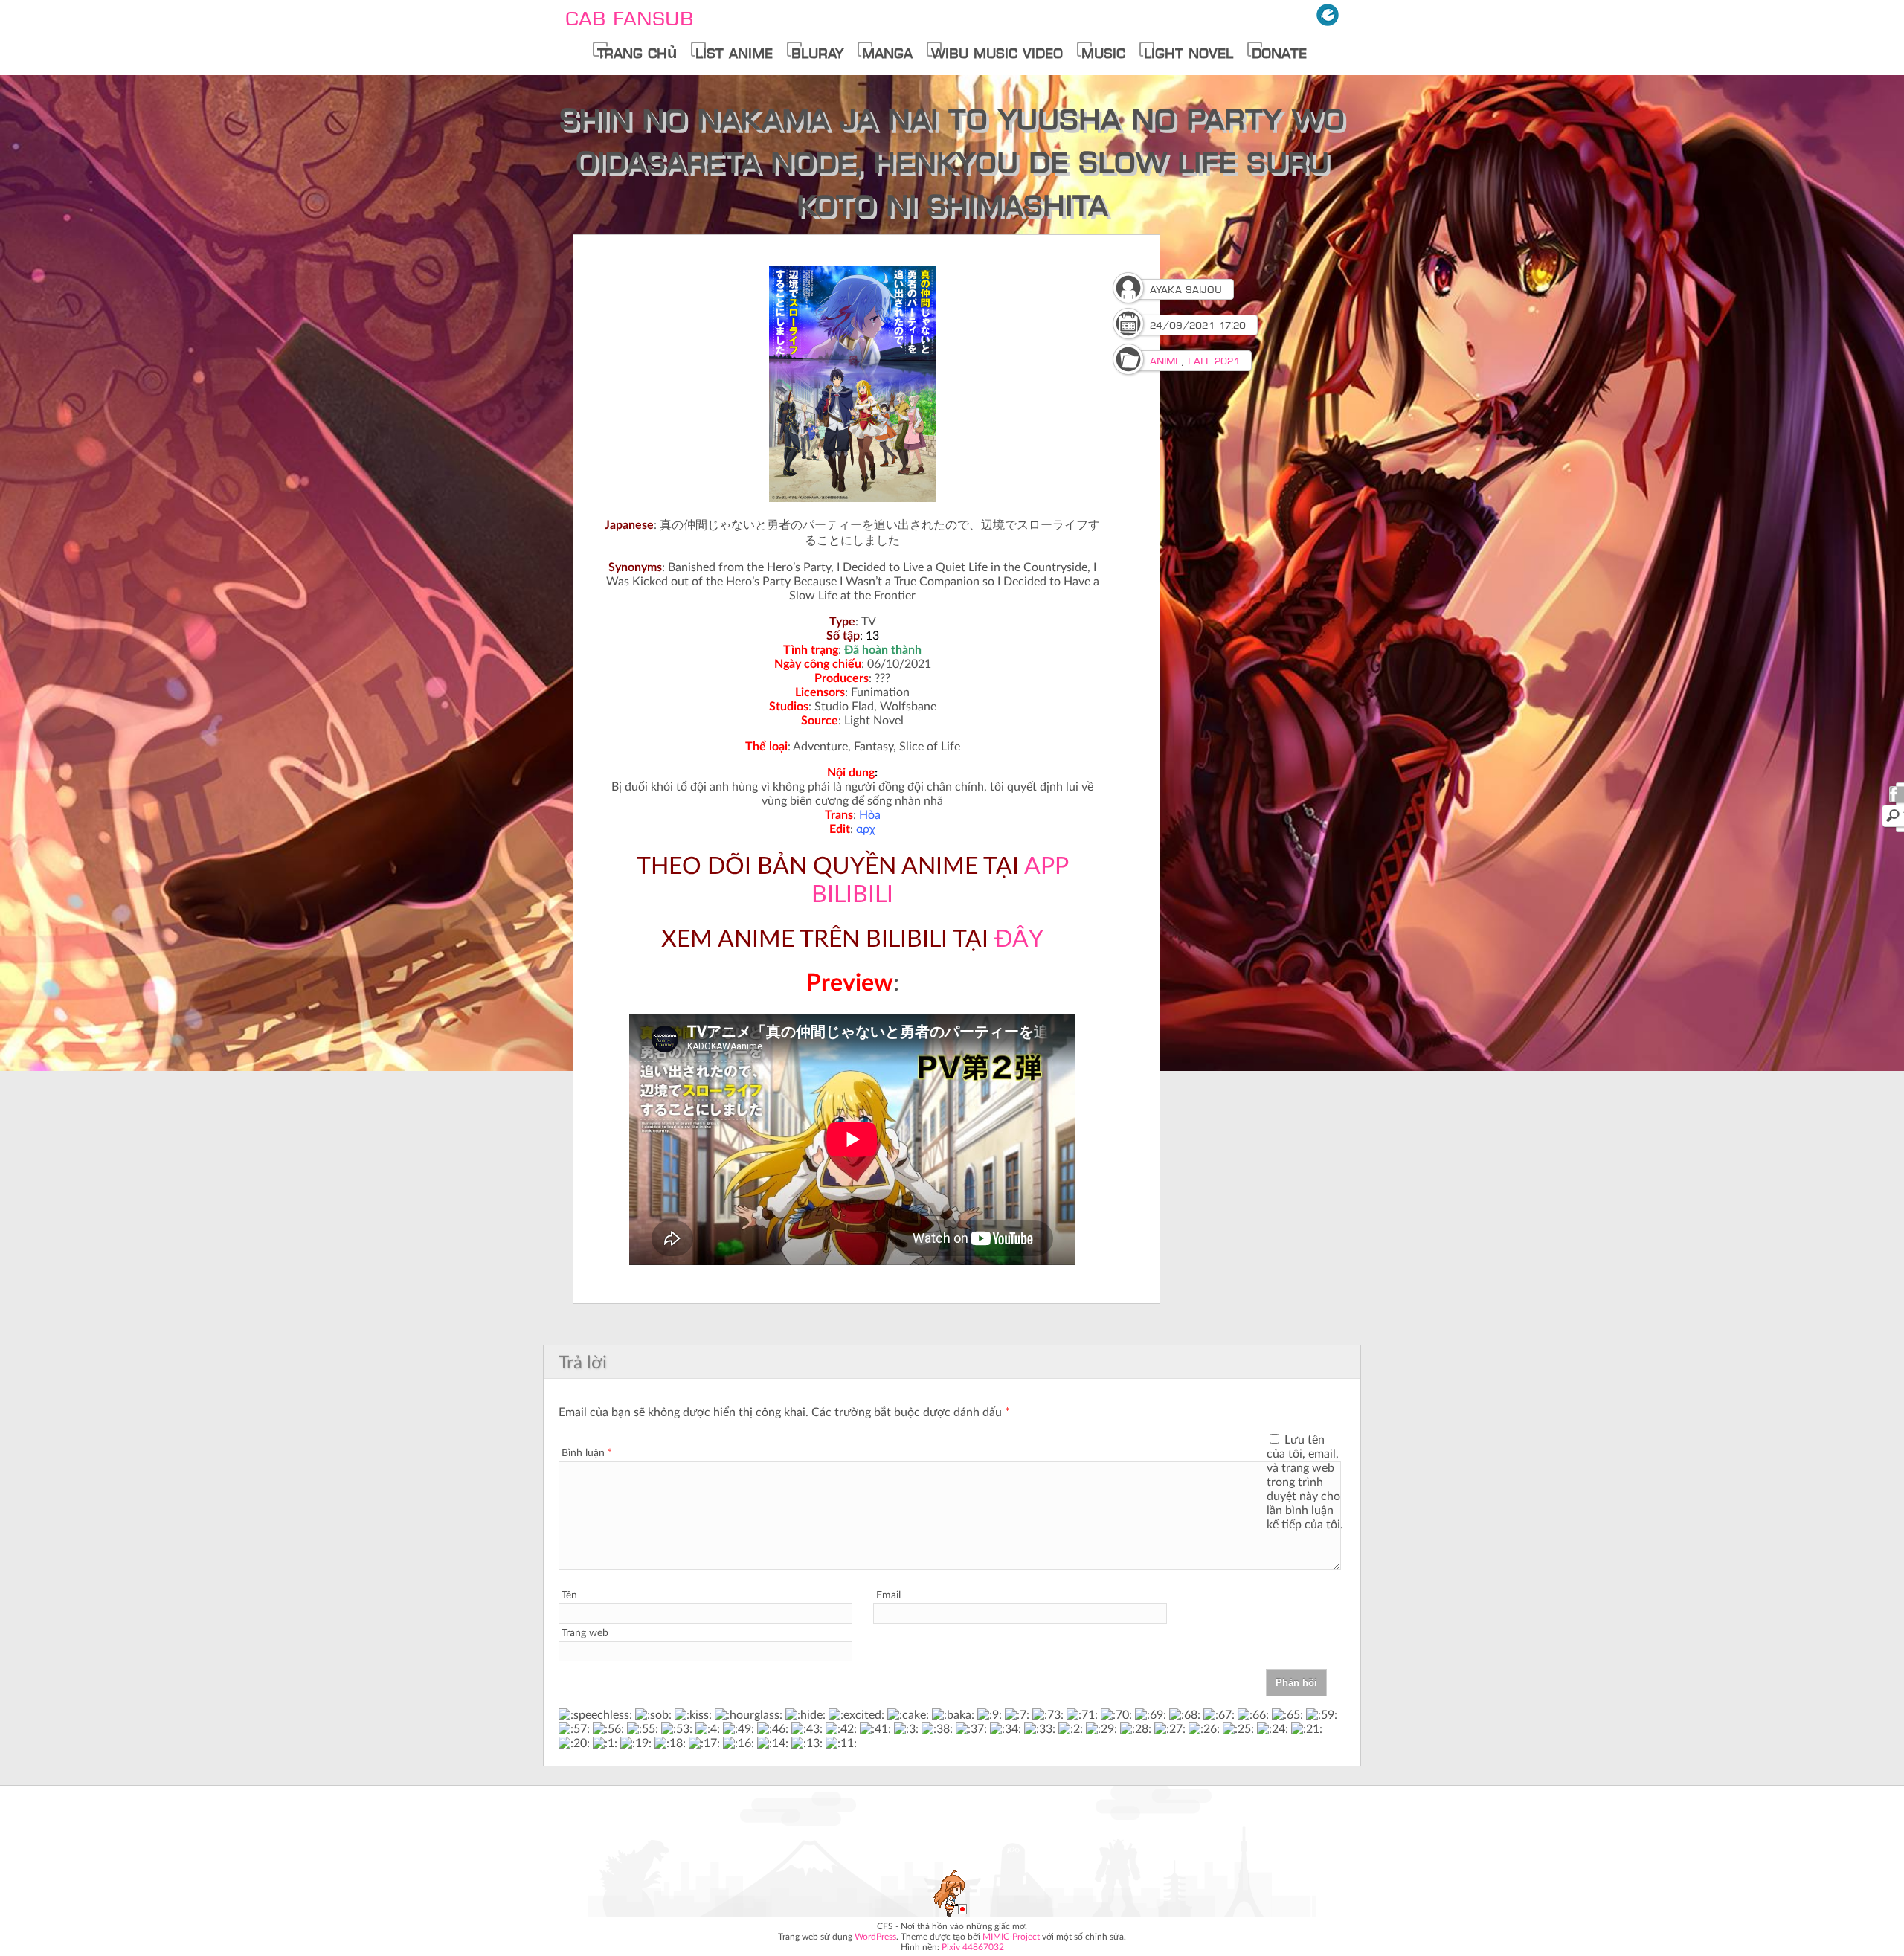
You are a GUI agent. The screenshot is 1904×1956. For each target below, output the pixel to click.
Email (888, 1595)
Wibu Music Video (997, 53)
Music (1103, 53)
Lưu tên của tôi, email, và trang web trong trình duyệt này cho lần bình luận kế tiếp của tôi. (1305, 1482)
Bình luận (587, 1453)
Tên (569, 1595)
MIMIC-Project (1011, 1937)
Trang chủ (637, 53)
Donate (1279, 53)
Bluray (817, 53)
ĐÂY (1019, 939)
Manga (887, 53)
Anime (1165, 361)
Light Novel (1189, 53)
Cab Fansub (629, 18)
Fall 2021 (1214, 361)
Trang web (585, 1633)
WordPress (875, 1937)
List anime (734, 53)
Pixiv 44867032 (973, 1947)
